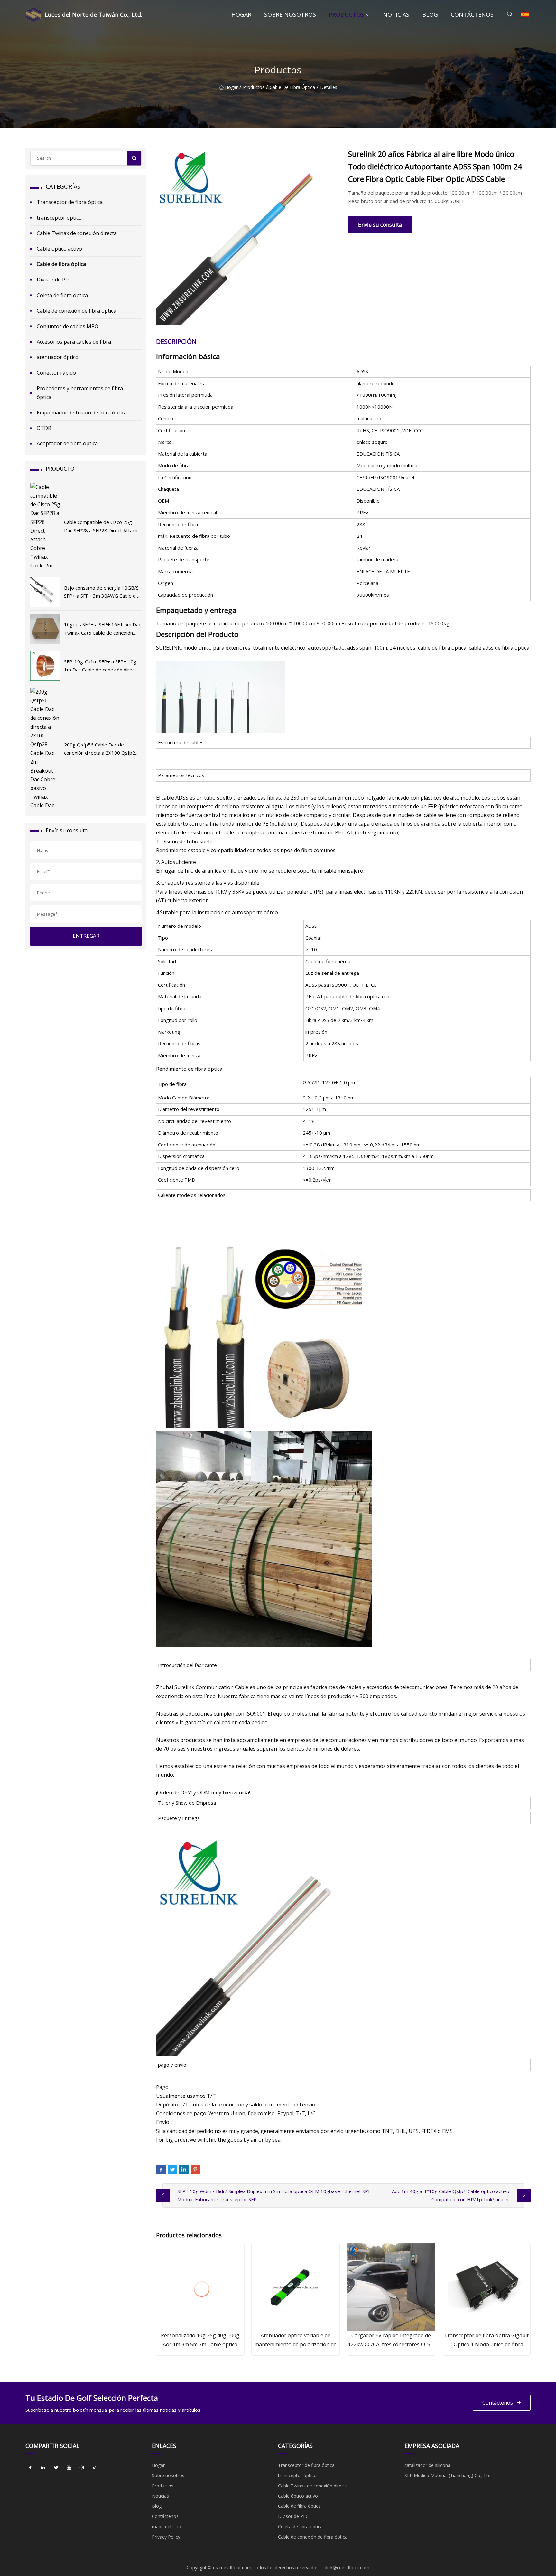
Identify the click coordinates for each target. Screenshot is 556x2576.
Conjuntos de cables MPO (68, 326)
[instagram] (82, 2467)
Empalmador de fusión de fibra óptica (82, 413)
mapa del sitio (167, 2527)
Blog (430, 14)
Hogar (241, 14)
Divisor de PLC (54, 280)
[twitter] (56, 2467)
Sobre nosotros (290, 14)
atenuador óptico (58, 357)
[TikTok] (95, 2467)
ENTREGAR (86, 936)
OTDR (44, 428)
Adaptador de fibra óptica (67, 443)
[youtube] (69, 2467)
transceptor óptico (59, 218)
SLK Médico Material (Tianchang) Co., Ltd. (448, 2475)
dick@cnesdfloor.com (347, 2567)
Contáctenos (472, 14)
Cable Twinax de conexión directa (77, 233)
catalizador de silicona (427, 2465)
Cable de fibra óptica (292, 87)
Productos (347, 14)
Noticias (396, 14)
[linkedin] (43, 2467)
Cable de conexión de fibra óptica (76, 311)
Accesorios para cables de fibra (74, 342)
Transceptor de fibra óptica (70, 202)
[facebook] (30, 2467)
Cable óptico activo (59, 249)
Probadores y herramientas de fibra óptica (80, 393)
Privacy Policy (166, 2537)
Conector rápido (56, 373)
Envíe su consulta (380, 225)
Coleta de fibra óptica (62, 295)
